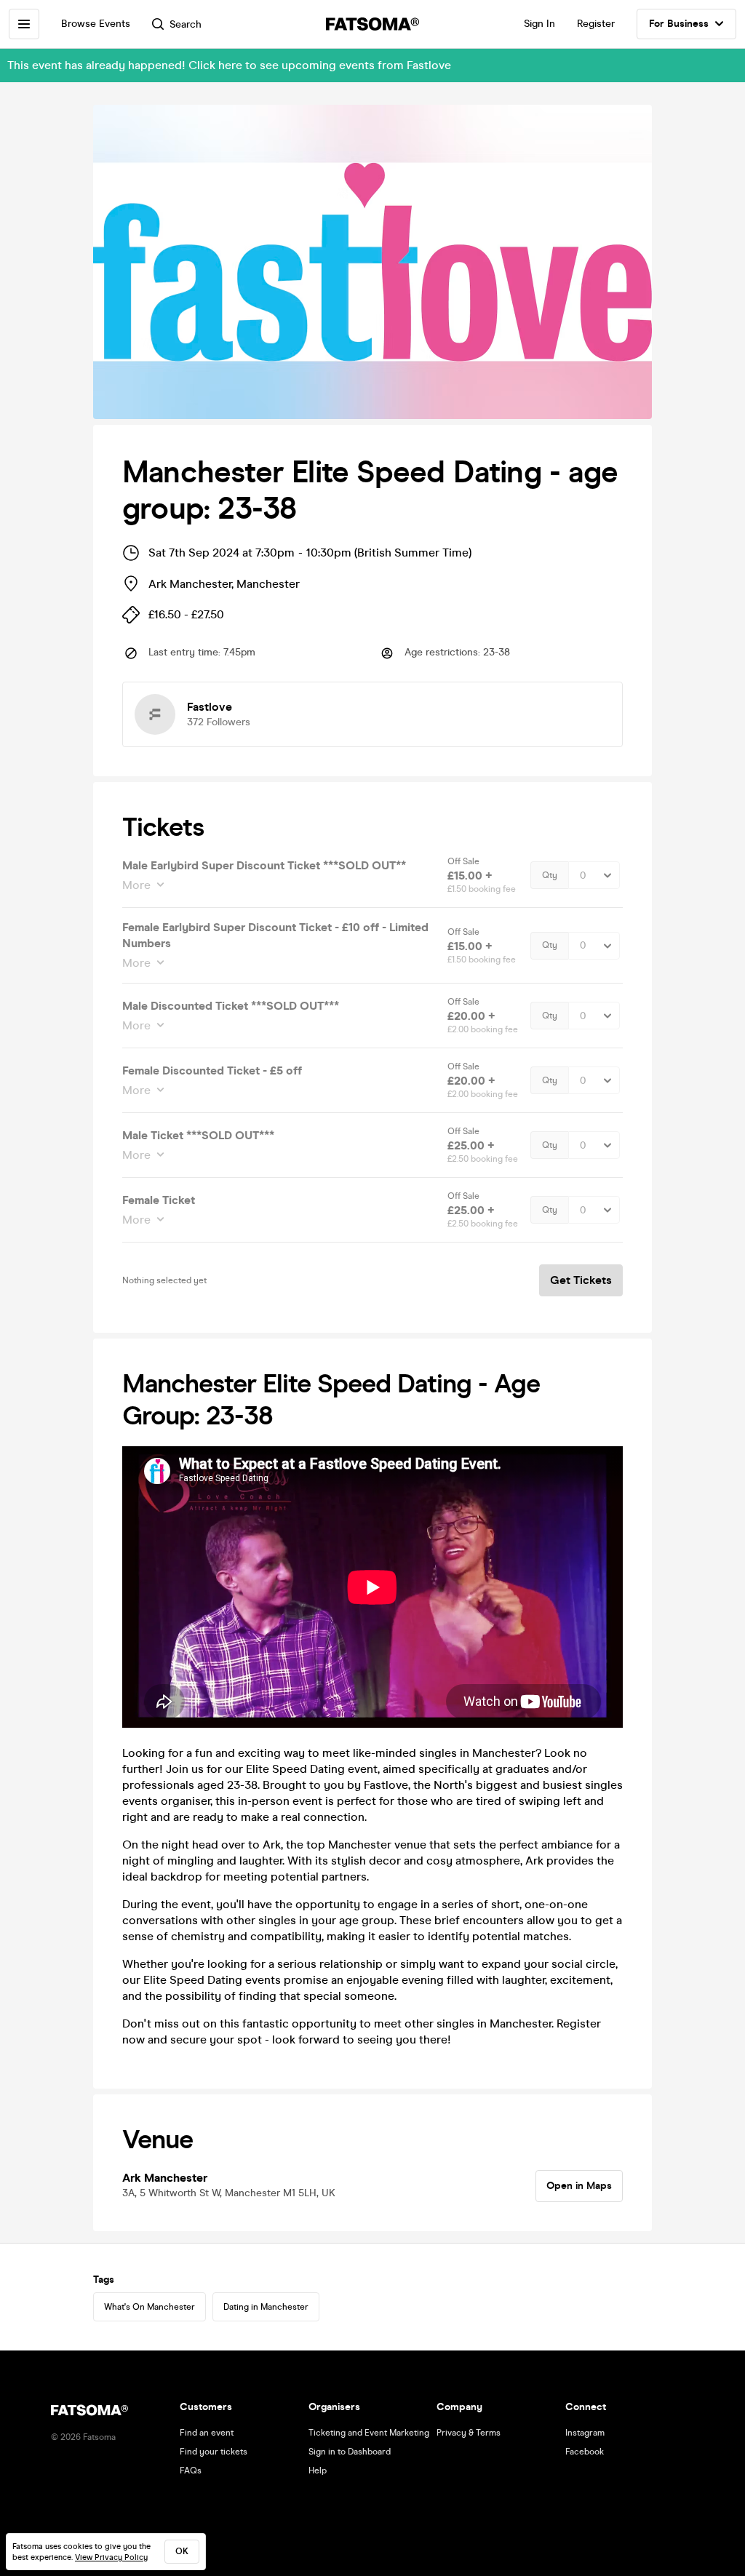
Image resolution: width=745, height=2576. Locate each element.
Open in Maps (579, 2186)
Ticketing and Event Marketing (369, 2433)
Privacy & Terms (469, 2433)
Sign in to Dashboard (350, 2452)
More (136, 885)
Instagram (585, 2433)
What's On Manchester (150, 2307)
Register (596, 24)
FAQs (191, 2471)
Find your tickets (214, 2452)
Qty (550, 875)
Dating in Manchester (266, 2307)
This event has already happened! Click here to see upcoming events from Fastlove (229, 65)
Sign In (539, 24)
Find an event (207, 2433)
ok (182, 2551)
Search (186, 24)
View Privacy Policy (111, 2557)
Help (318, 2471)
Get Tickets (581, 1280)
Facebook (585, 2452)
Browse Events (96, 24)
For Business (679, 24)
